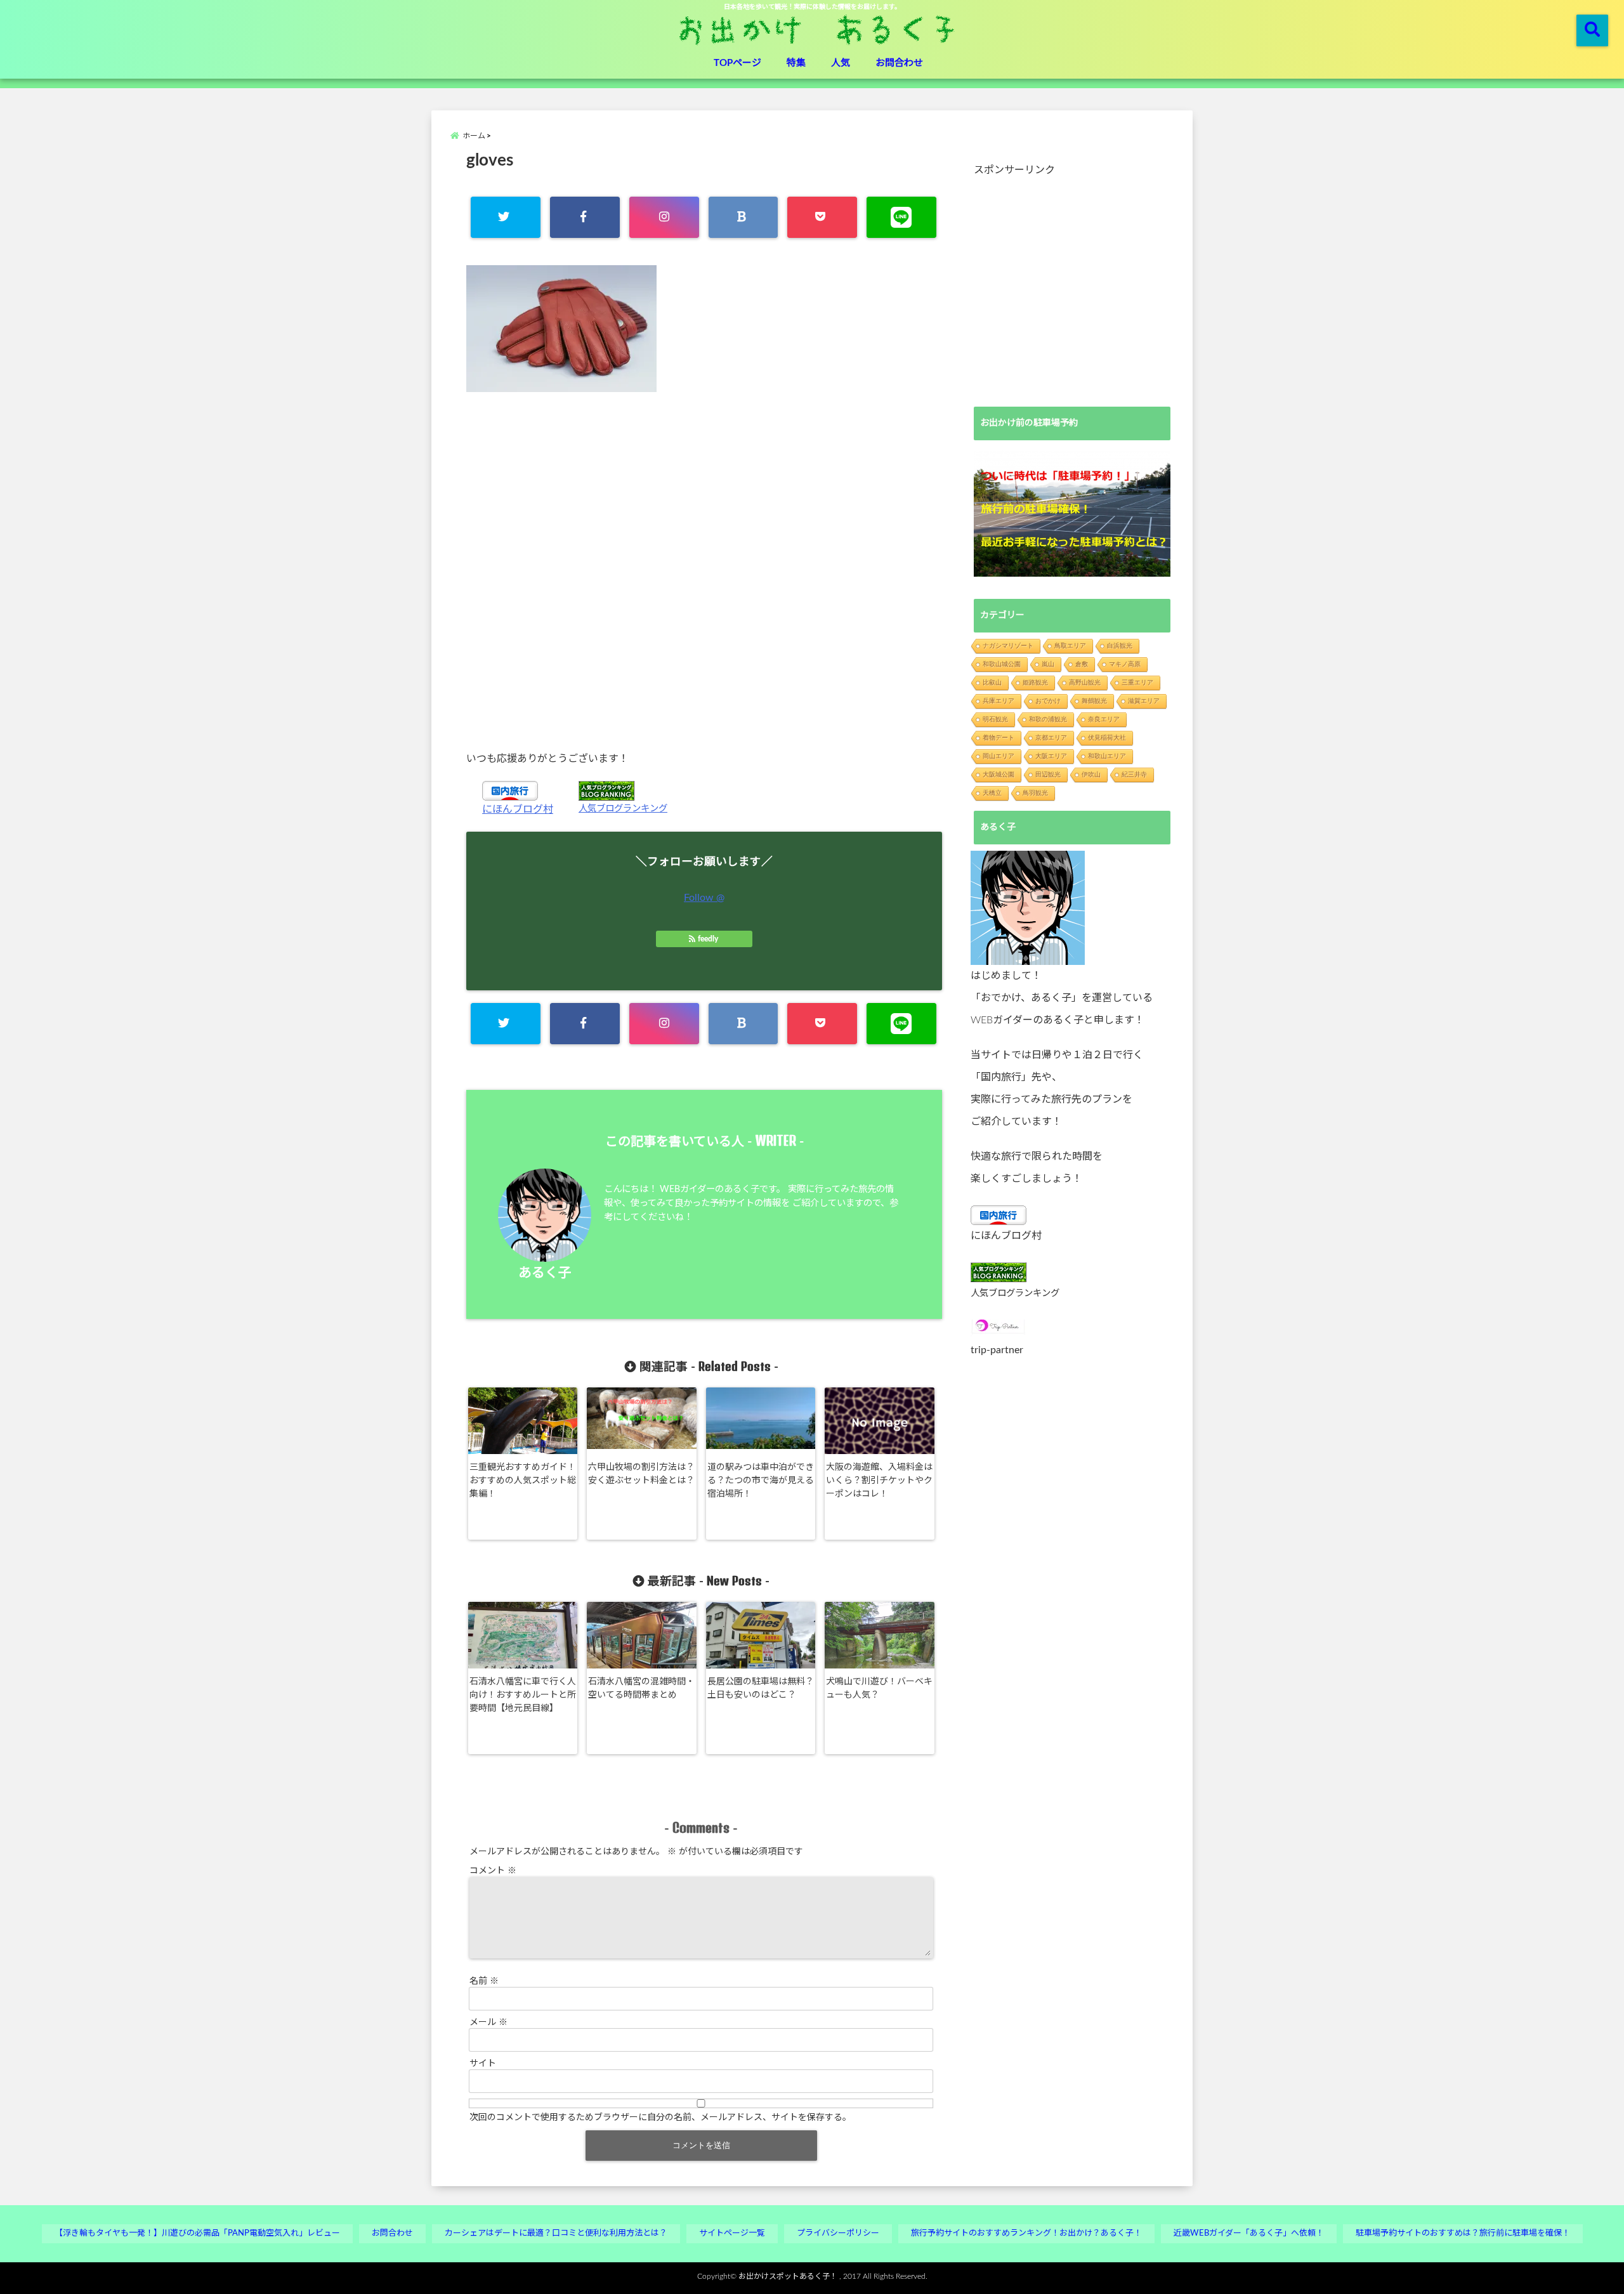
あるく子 (545, 1273)
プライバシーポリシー (838, 2233)
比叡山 (992, 682)
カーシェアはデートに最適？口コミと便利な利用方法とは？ (556, 2233)
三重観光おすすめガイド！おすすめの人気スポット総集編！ (523, 1481)
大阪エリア (1051, 756)
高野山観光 (1085, 682)
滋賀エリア (1144, 701)
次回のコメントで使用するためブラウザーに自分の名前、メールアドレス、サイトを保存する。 (660, 2118)
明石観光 (995, 719)
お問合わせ (899, 63)
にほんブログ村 (518, 809)
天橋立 (992, 793)
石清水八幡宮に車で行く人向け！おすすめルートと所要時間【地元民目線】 (523, 1695)
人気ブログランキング (623, 809)
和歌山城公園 (1002, 664)
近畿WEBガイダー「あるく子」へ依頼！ (1249, 2233)
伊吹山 (1091, 774)
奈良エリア (1104, 719)
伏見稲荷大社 (1107, 737)
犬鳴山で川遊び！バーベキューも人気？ (879, 1688)
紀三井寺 (1134, 774)
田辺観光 (1048, 774)
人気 (841, 63)
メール (488, 2022)
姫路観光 (1035, 682)
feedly (708, 939)
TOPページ (737, 63)
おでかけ (1048, 701)
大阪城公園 (999, 774)
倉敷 (1082, 664)
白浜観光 (1120, 646)
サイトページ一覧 (732, 2233)
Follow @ (704, 898)
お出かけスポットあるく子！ (788, 2276)
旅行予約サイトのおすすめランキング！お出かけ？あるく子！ (1026, 2233)
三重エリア (1137, 682)
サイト (483, 2064)
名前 (484, 1981)
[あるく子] (1028, 908)
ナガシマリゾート (1008, 646)
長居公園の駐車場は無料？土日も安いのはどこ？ (761, 1688)
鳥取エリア (1070, 646)
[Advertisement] (704, 571)
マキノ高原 (1125, 664)
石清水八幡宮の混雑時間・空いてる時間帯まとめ (641, 1688)
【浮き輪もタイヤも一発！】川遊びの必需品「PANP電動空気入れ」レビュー (197, 2233)
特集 (796, 63)
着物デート (999, 737)
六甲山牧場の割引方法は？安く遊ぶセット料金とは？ (641, 1474)
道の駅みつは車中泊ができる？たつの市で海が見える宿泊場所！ (761, 1481)
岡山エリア (999, 756)
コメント (493, 1871)
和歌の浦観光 (1048, 719)
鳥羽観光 (1035, 793)
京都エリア (1051, 737)
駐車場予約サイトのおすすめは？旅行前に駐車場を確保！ (1463, 2233)
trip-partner (997, 1350)
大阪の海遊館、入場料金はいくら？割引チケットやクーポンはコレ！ (879, 1481)
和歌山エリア (1107, 756)
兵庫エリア (999, 701)
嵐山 (1048, 664)
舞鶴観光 (1094, 701)
